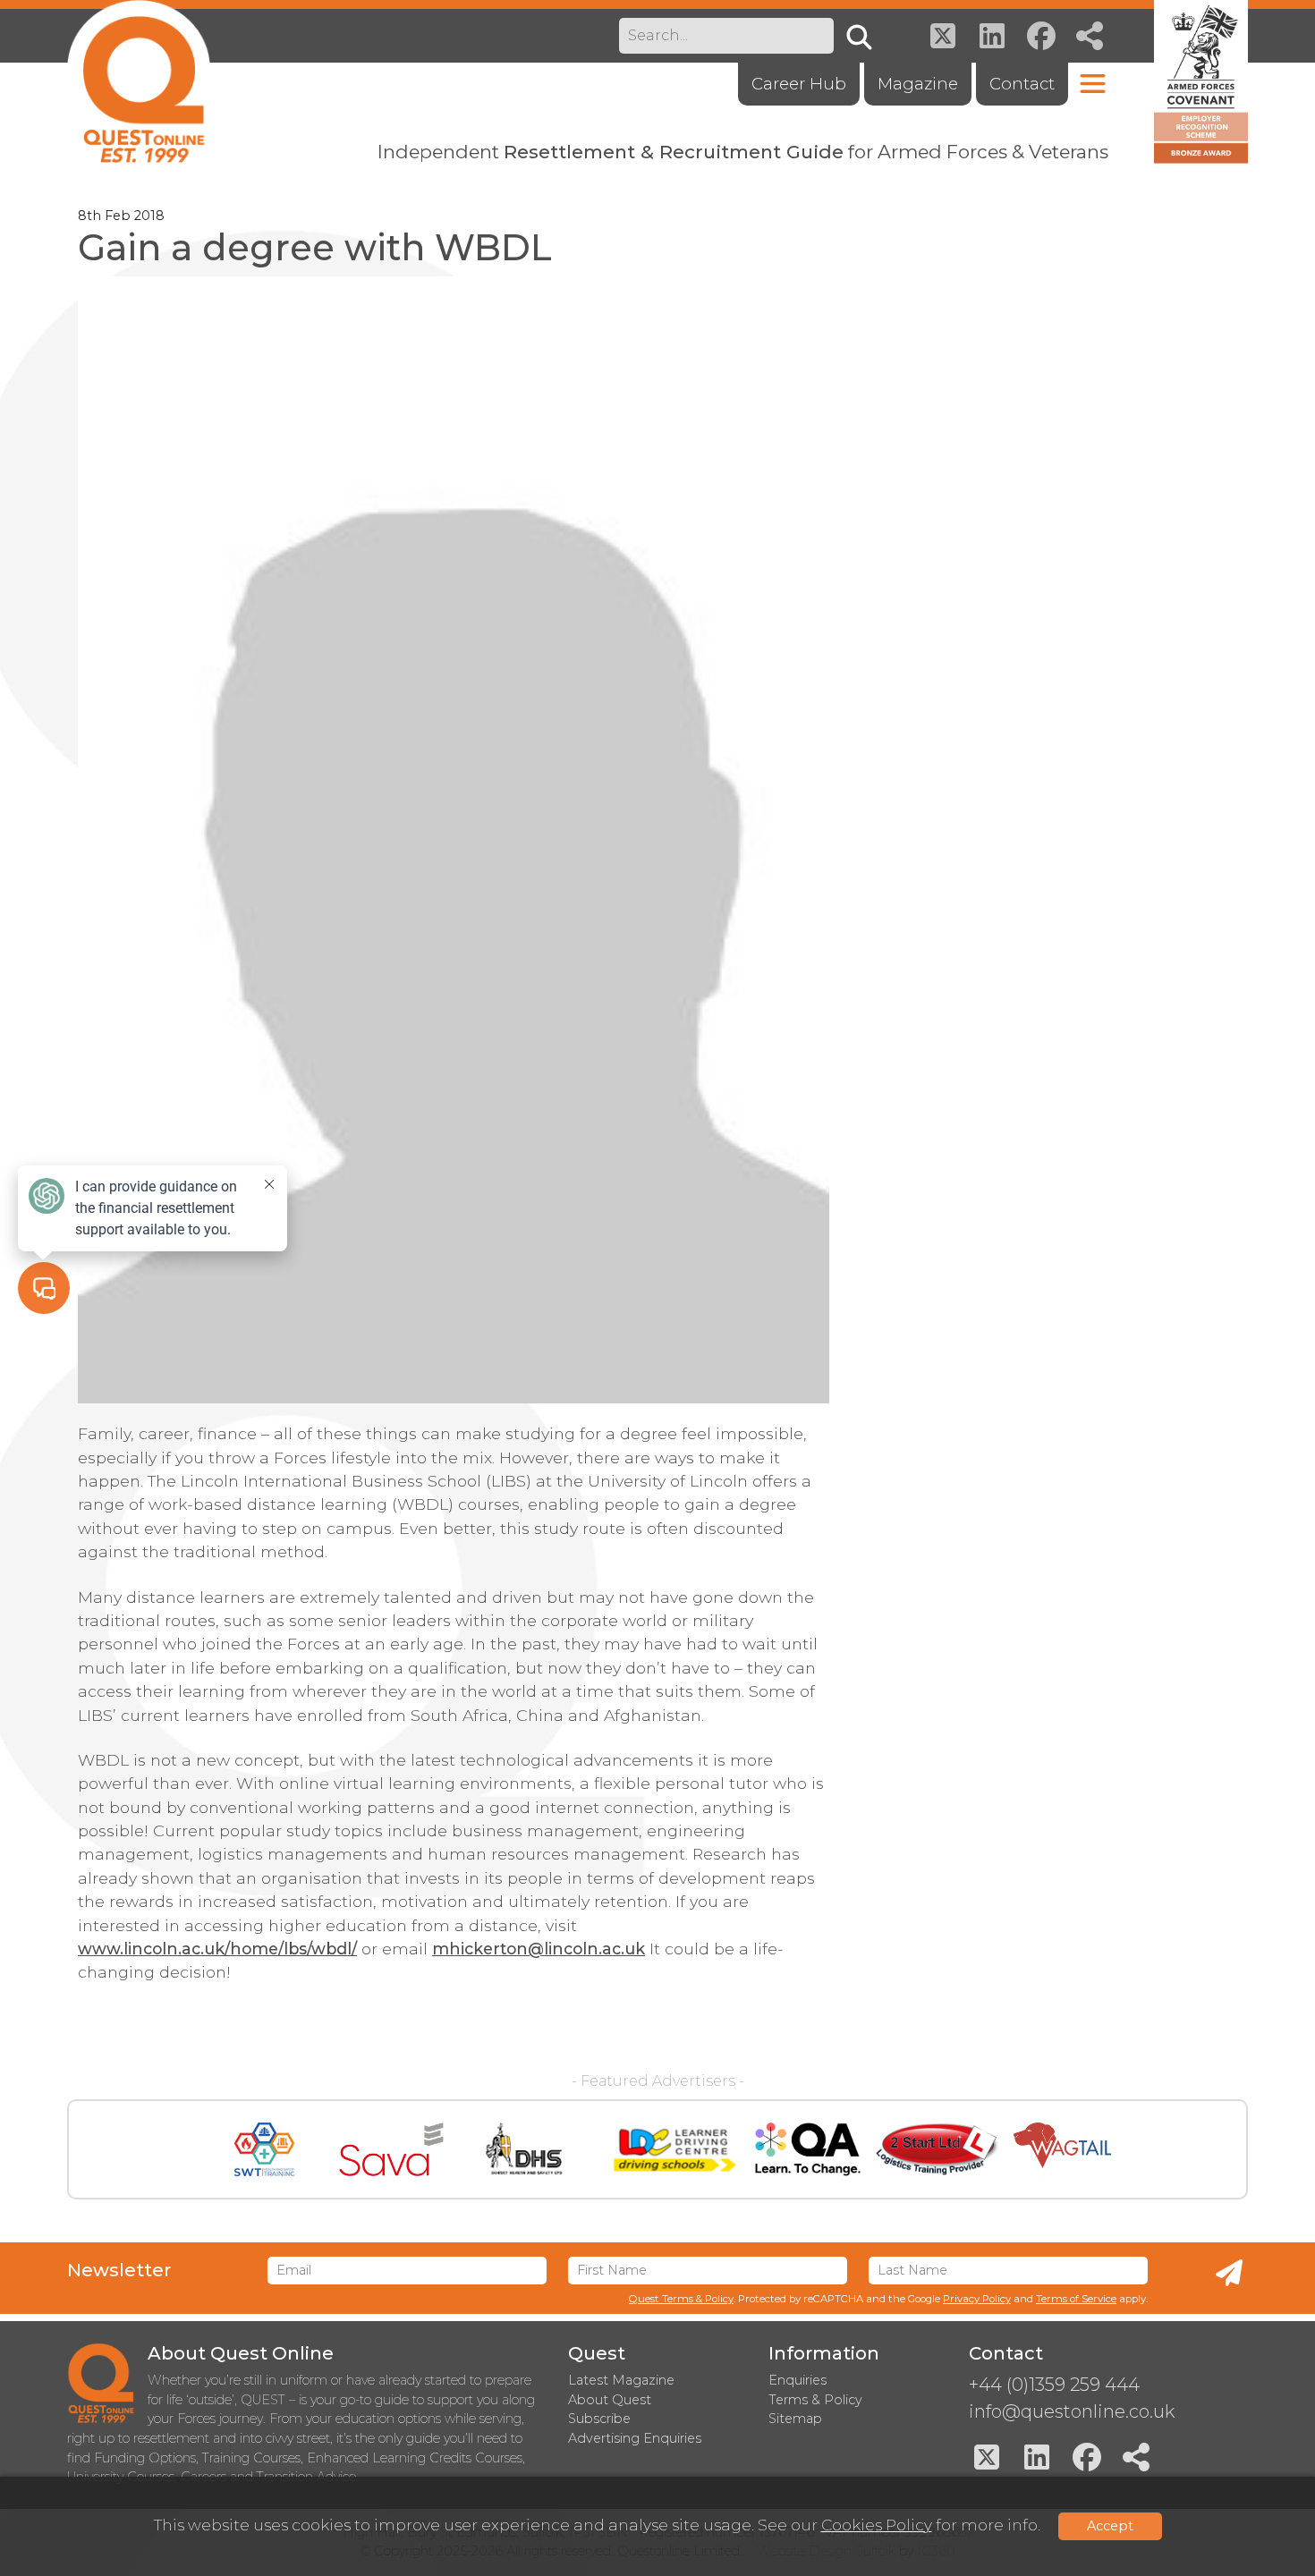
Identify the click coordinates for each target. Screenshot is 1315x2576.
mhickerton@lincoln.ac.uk (539, 1949)
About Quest (610, 2400)
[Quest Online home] (139, 81)
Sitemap (795, 2419)
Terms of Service (1076, 2299)
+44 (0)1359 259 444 (1054, 2385)
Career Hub (799, 84)
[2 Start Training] (937, 2149)
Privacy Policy (977, 2299)
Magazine (918, 84)
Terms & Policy (815, 2400)
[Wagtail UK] (1062, 2149)
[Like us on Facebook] (1041, 36)
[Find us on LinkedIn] (992, 36)
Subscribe (599, 2419)
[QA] (808, 2149)
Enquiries (797, 2380)
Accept (1110, 2526)
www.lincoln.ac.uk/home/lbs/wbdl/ (217, 1949)
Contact (1022, 84)
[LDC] (674, 2149)
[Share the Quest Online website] (1090, 36)
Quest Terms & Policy (681, 2299)
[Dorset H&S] (525, 2149)
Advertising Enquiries (635, 2438)
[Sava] (391, 2149)
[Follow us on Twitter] (943, 36)
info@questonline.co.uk (1072, 2411)
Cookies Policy (877, 2525)
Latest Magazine (621, 2380)
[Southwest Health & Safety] (264, 2149)
